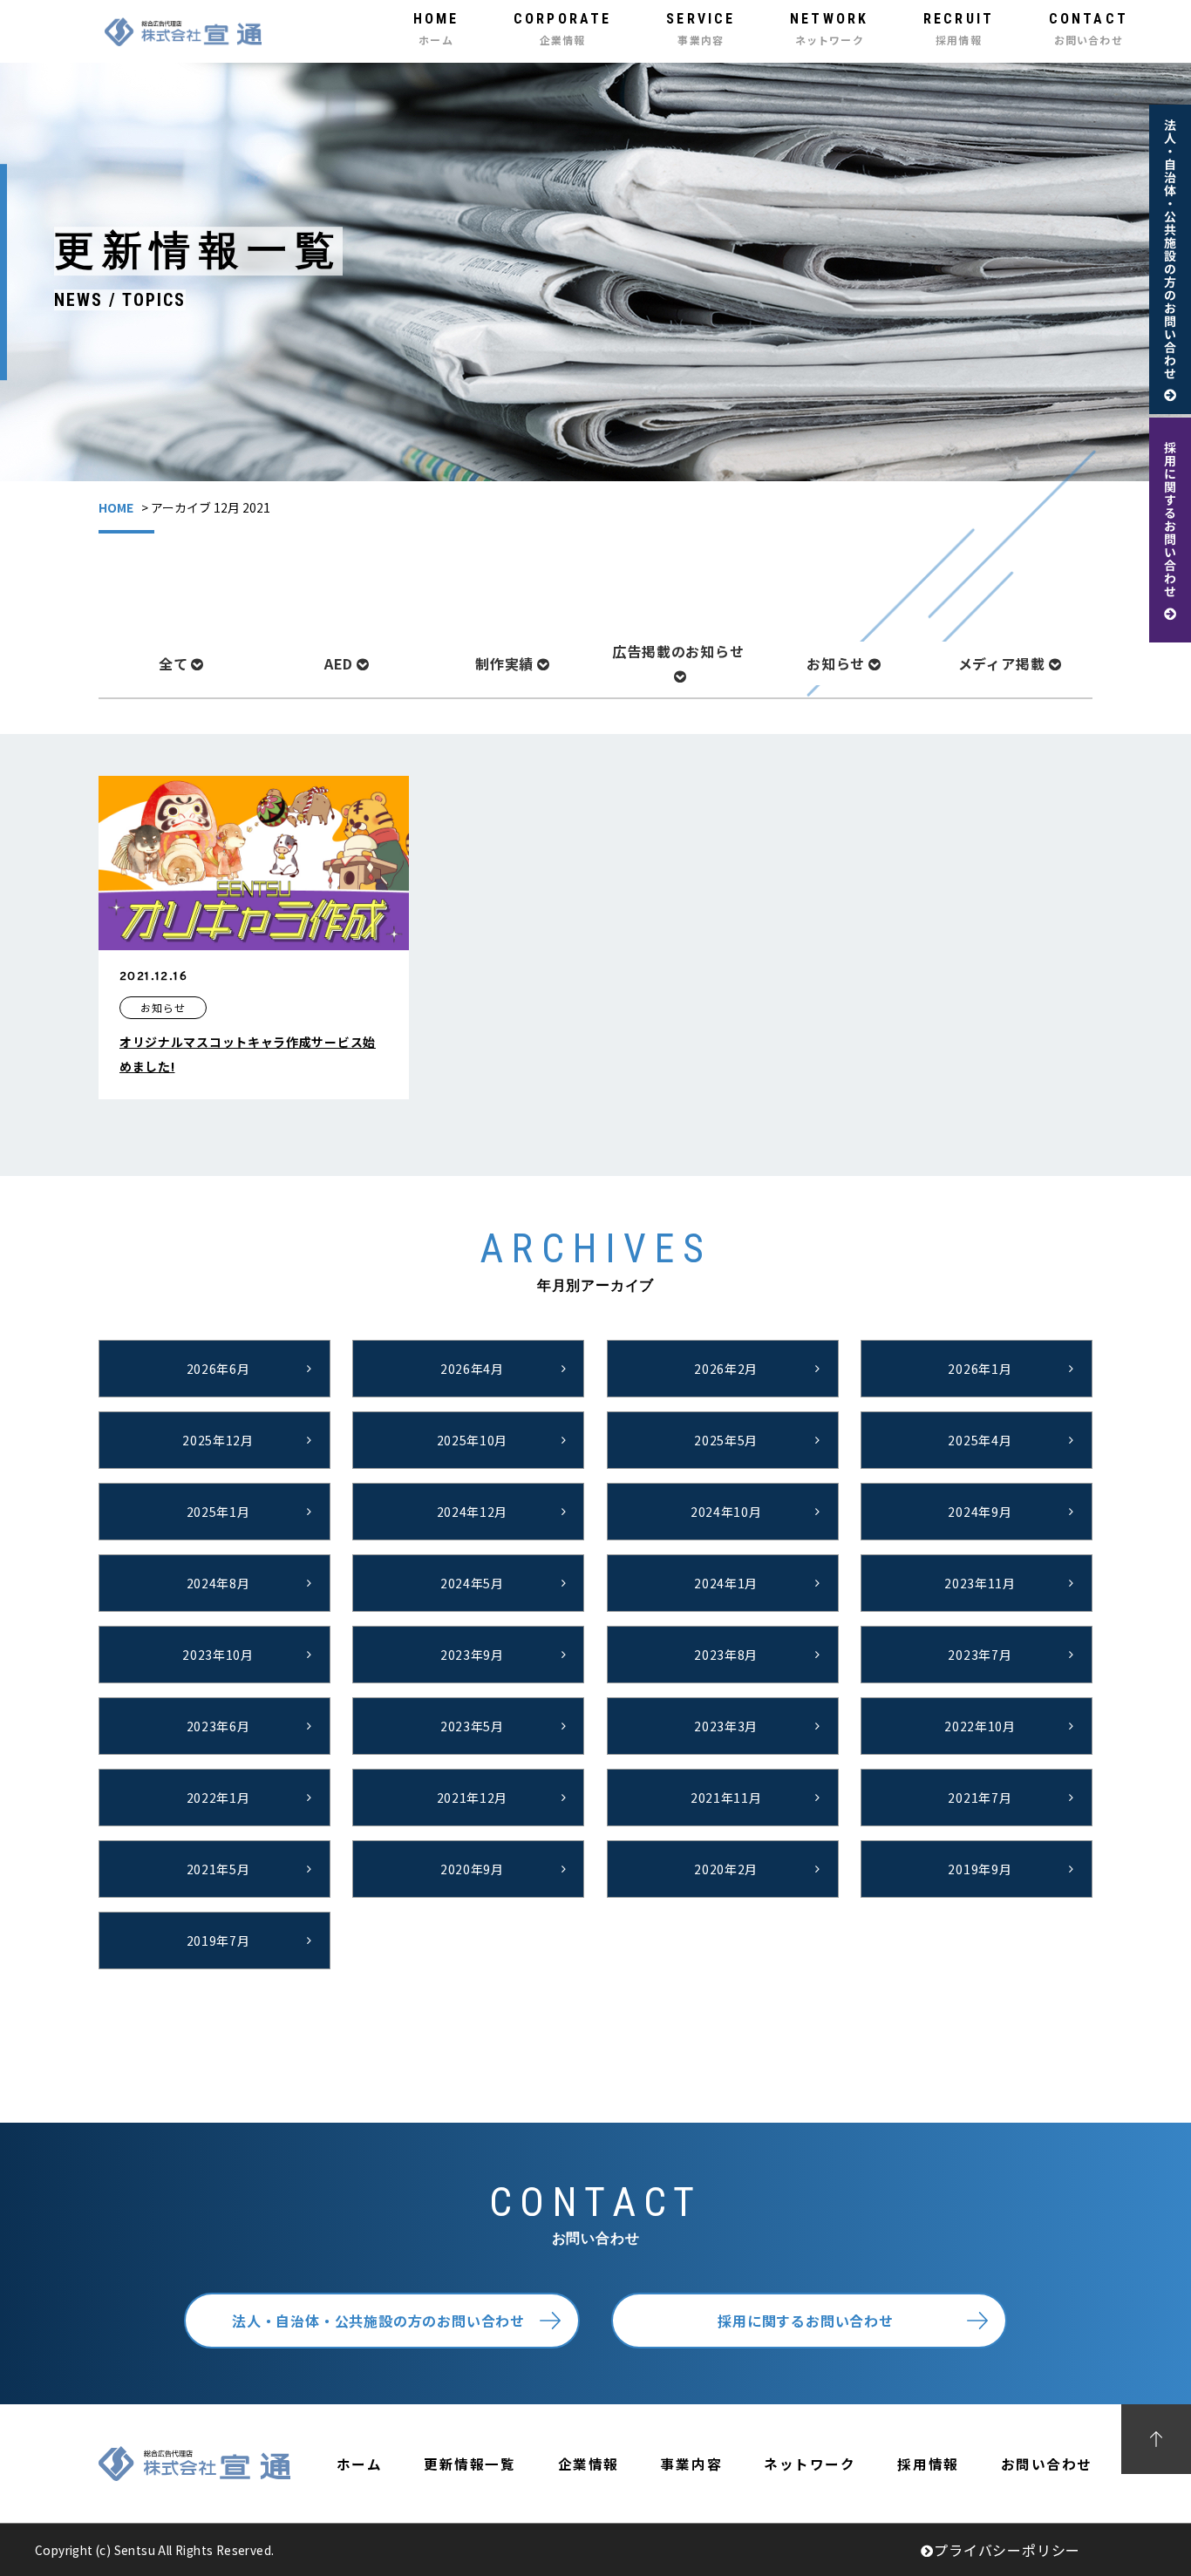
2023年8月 (726, 1655)
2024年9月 (980, 1512)
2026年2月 (726, 1369)
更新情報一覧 (470, 2464)
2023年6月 (218, 1726)
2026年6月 (218, 1369)
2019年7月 (218, 1940)
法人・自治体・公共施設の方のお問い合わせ (378, 2321)
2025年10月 (473, 1440)
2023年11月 (980, 1583)
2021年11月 (726, 1798)
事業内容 (691, 2464)
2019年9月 (980, 1869)
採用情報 (928, 2464)
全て (174, 663)
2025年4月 (980, 1440)
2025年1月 (218, 1512)
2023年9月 (472, 1655)
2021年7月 (980, 1798)
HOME (116, 507)
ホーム (360, 2464)
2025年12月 (218, 1440)
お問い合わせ (1047, 2464)
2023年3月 (726, 1726)
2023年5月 (472, 1726)
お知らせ (836, 663)
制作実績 (504, 663)
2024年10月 (726, 1512)
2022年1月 (218, 1798)
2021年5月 (218, 1869)
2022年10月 (980, 1726)
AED (339, 663)
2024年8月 (218, 1583)
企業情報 (589, 2464)
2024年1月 (726, 1583)
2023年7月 (980, 1655)
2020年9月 (472, 1869)
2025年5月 (726, 1440)
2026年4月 (472, 1369)
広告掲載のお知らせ (678, 651)
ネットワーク (810, 2464)
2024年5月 (472, 1583)
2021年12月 (473, 1798)
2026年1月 (980, 1369)
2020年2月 (726, 1869)
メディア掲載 (1002, 663)
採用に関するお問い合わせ (806, 2321)
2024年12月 (473, 1512)
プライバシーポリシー (1007, 2550)
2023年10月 (218, 1655)
